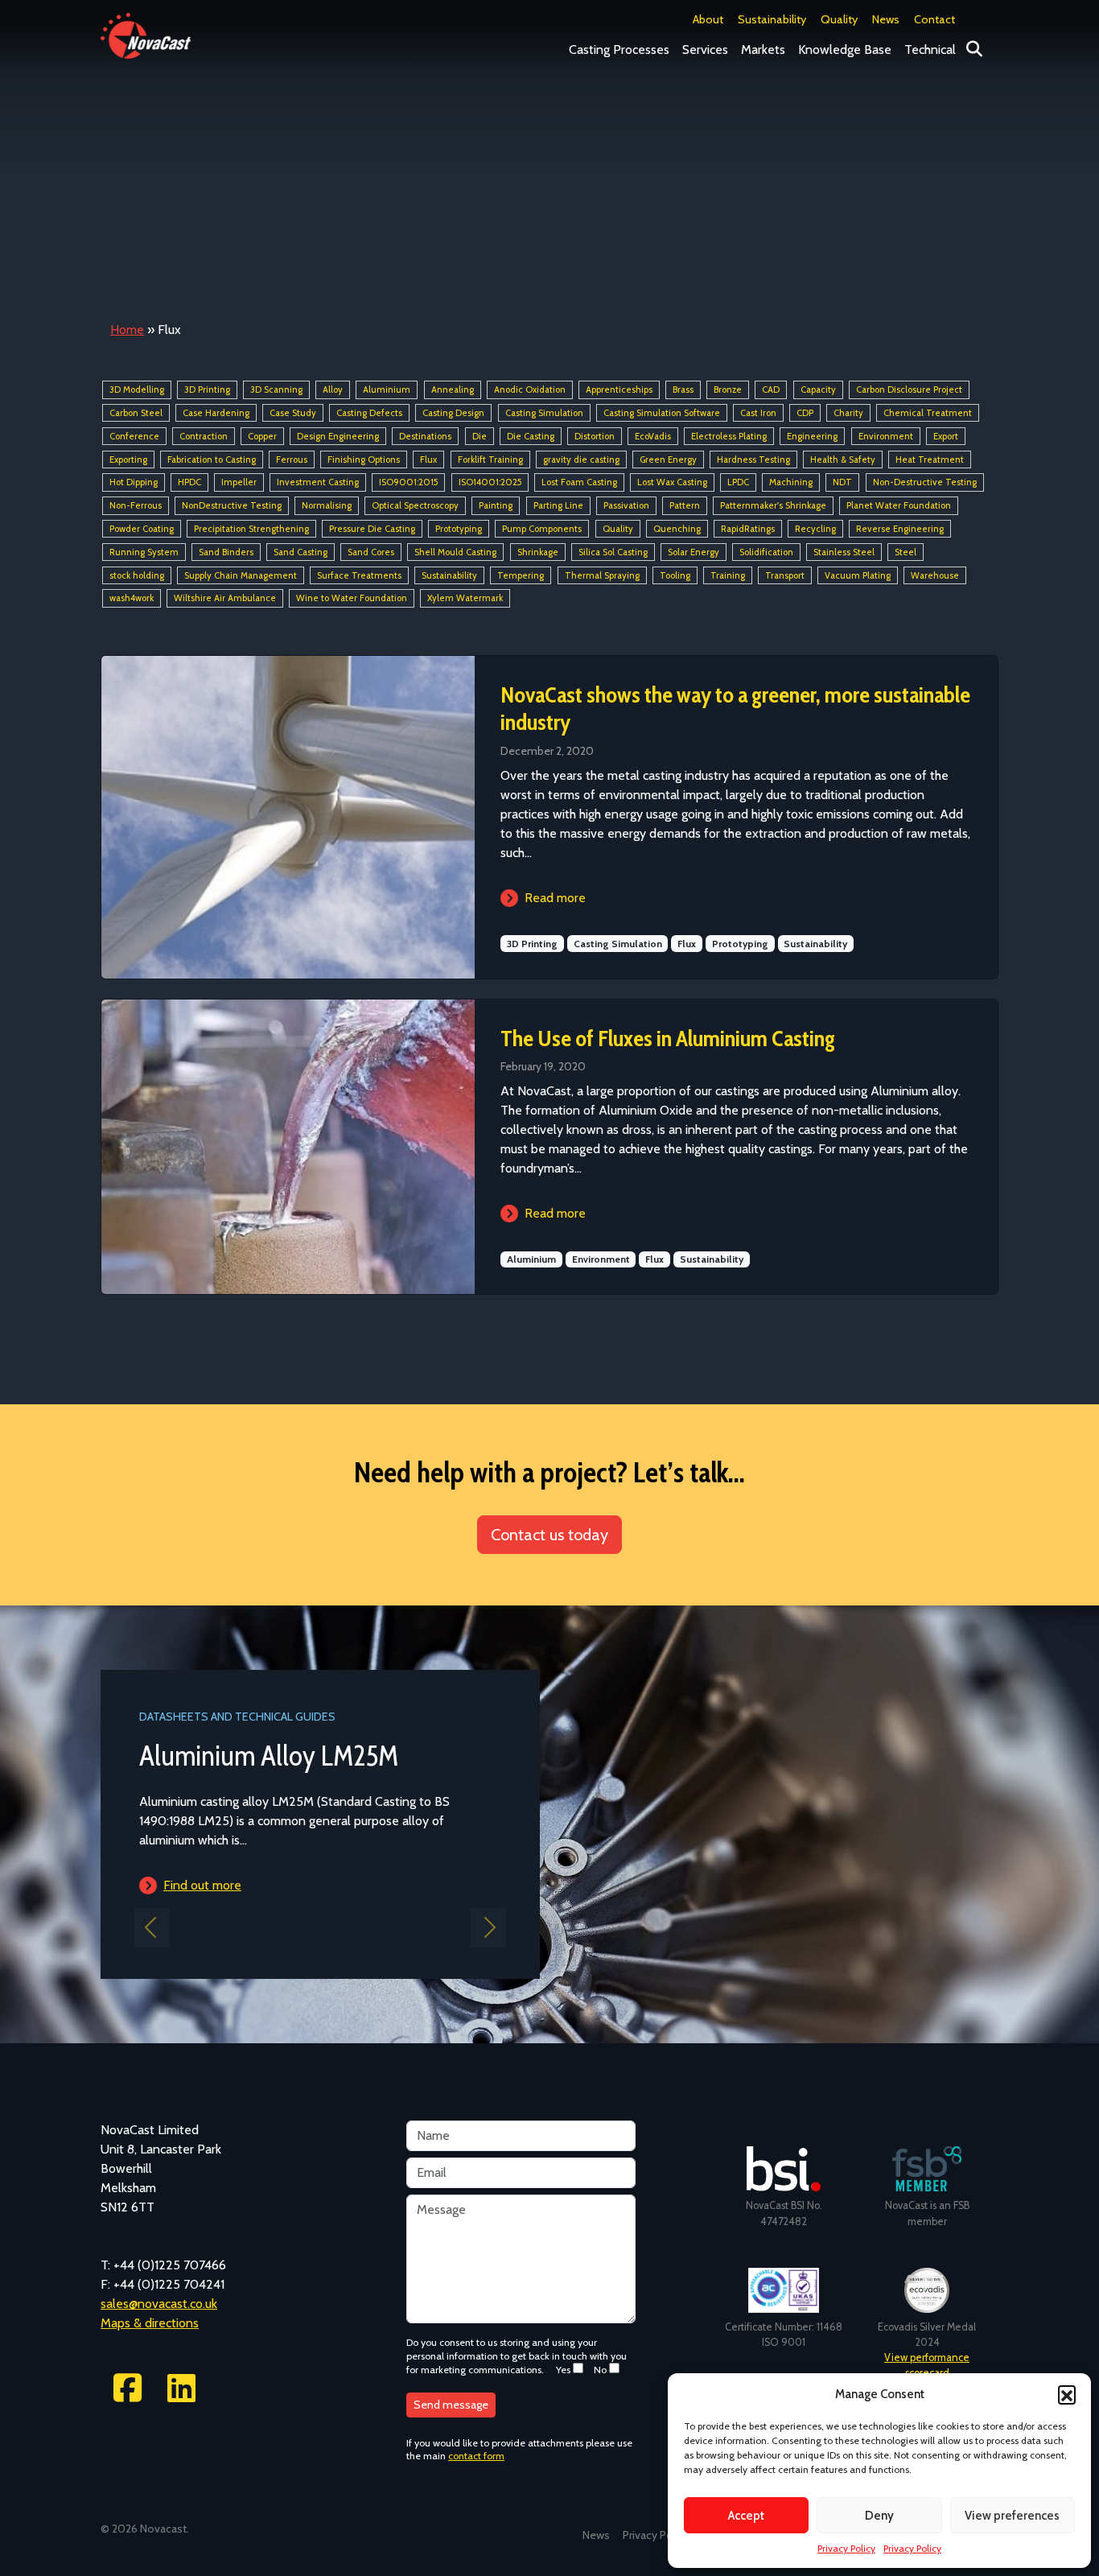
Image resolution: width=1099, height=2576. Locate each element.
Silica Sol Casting (613, 552)
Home (127, 330)
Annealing (453, 389)
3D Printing (207, 389)
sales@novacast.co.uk (159, 2304)
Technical (930, 49)
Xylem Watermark (465, 599)
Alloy (333, 389)
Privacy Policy (846, 2548)
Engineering (812, 436)
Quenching (677, 529)
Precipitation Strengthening (251, 529)
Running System (144, 552)
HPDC (189, 483)
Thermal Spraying (602, 575)
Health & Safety (843, 460)
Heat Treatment (930, 460)
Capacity (818, 389)
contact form (476, 2456)
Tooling (675, 575)
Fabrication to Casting (212, 460)
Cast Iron (758, 413)
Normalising (327, 505)
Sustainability (772, 19)
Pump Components (542, 529)
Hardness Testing (753, 460)
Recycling (815, 529)
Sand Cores (371, 552)
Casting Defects (369, 413)
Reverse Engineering (900, 529)
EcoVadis (653, 436)
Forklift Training (490, 460)
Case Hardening (216, 413)
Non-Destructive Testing (925, 483)
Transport (785, 575)
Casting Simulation (544, 413)
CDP (805, 413)
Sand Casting (300, 552)
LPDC (738, 483)
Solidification (766, 552)
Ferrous (292, 460)
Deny (879, 2516)
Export (946, 436)
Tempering (521, 575)
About (708, 19)
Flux (428, 460)
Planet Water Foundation (899, 505)
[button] (1067, 2394)
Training (728, 575)
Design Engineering (338, 436)
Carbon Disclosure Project (909, 389)
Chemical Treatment (928, 413)
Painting (496, 505)
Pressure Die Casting (372, 529)
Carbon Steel (136, 413)
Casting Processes (619, 49)
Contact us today (549, 1535)
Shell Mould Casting (455, 552)
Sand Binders (226, 552)
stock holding (137, 575)
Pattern (685, 505)
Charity (848, 413)
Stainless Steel (844, 552)
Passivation (626, 505)
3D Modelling (137, 389)
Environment (886, 436)
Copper (262, 436)
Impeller (239, 483)
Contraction (204, 436)
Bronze (728, 389)
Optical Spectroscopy (415, 505)
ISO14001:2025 (490, 483)
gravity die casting (581, 460)
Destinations (425, 436)
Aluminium (387, 389)
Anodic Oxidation (530, 389)
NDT (842, 483)
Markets (763, 49)
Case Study (293, 413)
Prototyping (459, 529)
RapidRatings (748, 529)
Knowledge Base (845, 49)
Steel (906, 552)
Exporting (128, 460)
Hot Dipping (134, 483)
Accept (746, 2516)
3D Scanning (276, 389)
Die (480, 436)
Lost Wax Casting (672, 483)
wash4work (132, 599)
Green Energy (668, 460)
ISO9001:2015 (408, 483)
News (886, 19)
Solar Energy (694, 552)
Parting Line (558, 505)
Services (705, 49)
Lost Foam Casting (579, 483)
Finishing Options (364, 460)
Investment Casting (318, 483)
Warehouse (935, 575)
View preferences (1012, 2516)
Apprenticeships (619, 389)
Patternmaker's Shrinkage (773, 505)
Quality (839, 19)
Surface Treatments (359, 575)
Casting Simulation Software (662, 413)
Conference (134, 436)
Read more (555, 898)
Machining (791, 483)
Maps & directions (150, 2323)
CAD (771, 389)
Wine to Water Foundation (352, 599)
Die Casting (531, 436)
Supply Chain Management (241, 575)
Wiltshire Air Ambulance (225, 599)
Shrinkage (538, 552)
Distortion (595, 436)
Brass (683, 389)
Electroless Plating (729, 436)
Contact (934, 19)
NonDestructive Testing (232, 505)
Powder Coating (142, 529)
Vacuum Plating (858, 575)
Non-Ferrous (136, 505)
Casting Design (453, 413)
